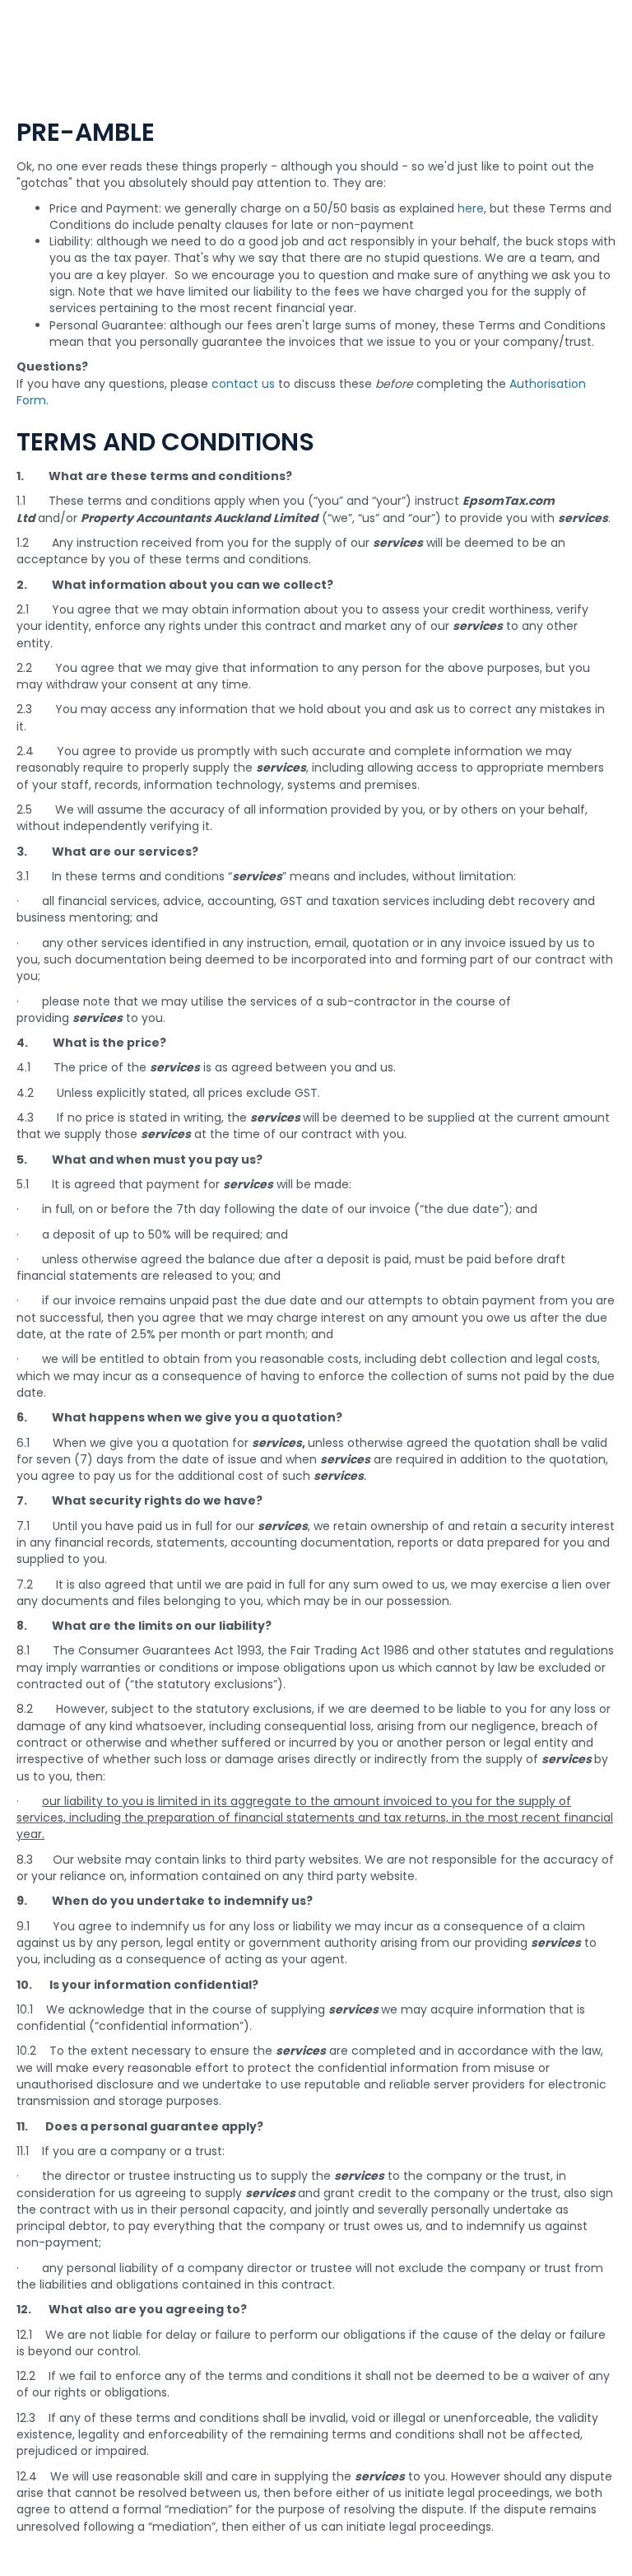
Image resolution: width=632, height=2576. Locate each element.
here (471, 208)
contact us (243, 384)
